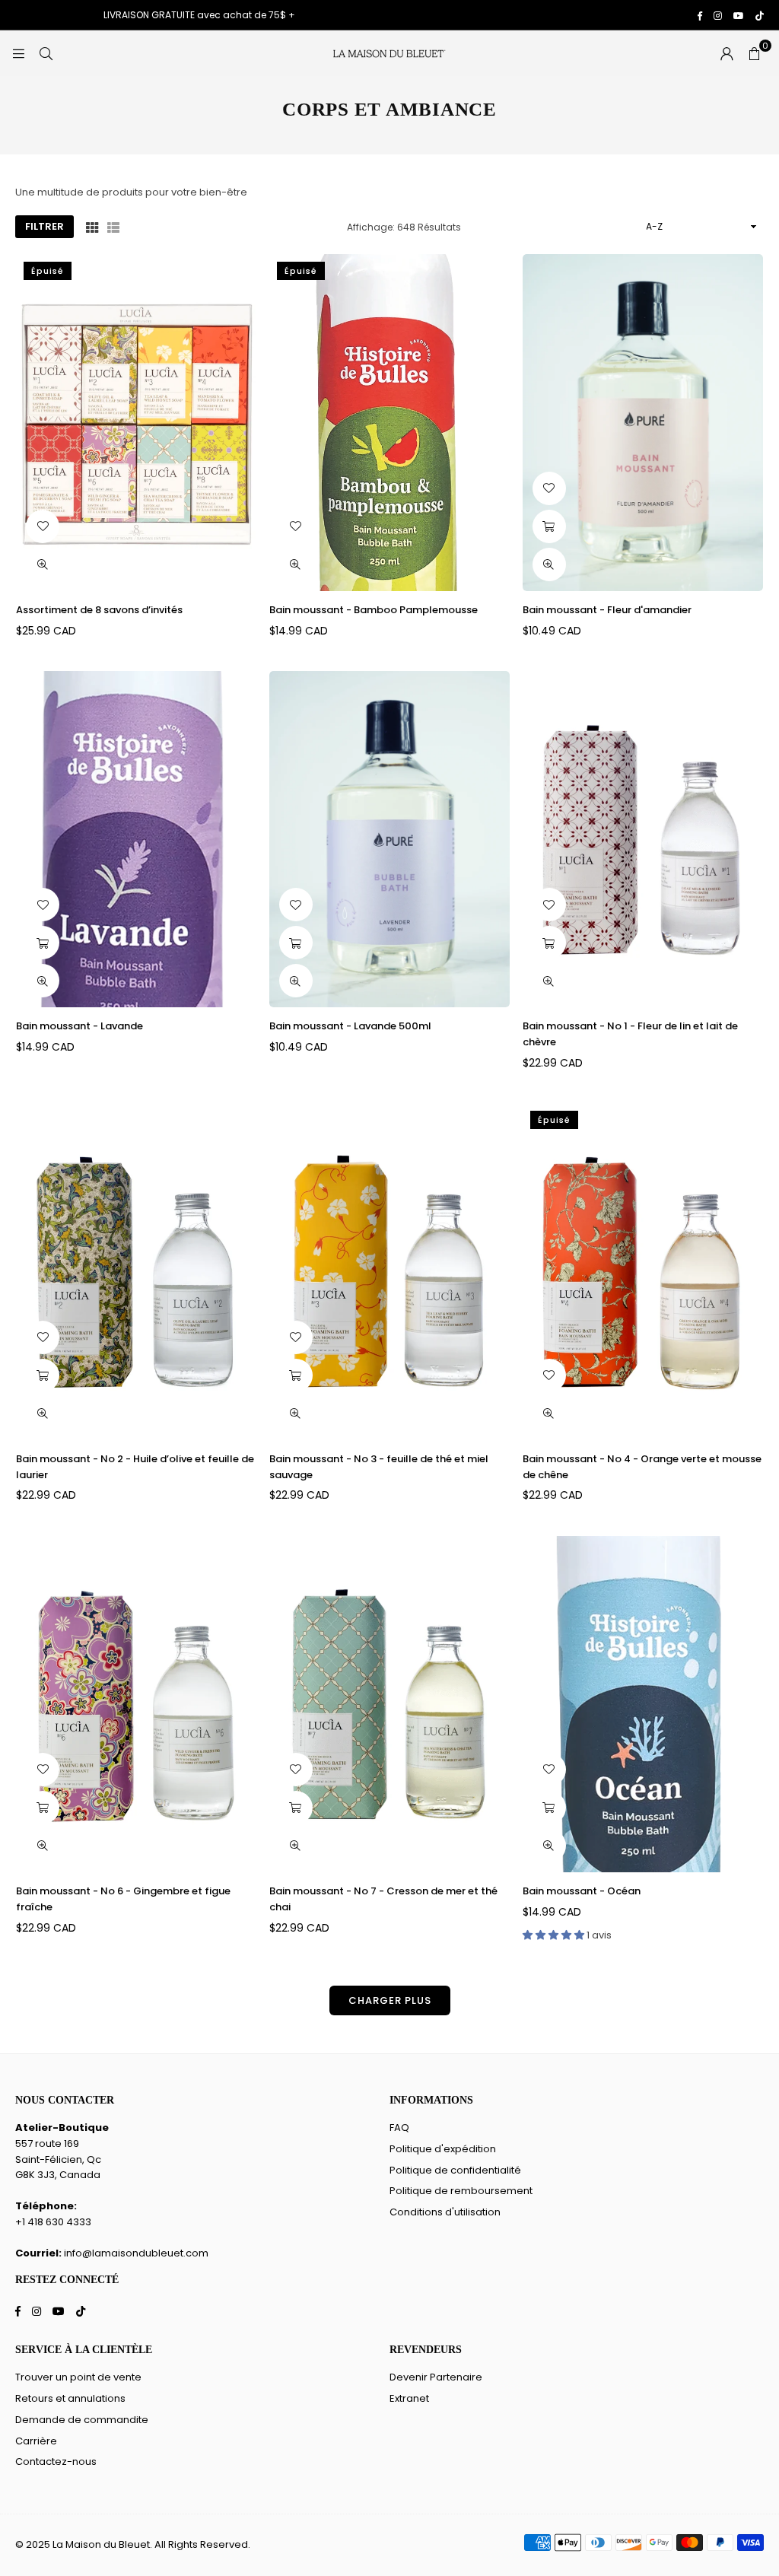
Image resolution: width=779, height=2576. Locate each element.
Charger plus (390, 2000)
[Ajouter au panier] (549, 526)
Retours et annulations (70, 2398)
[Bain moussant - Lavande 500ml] (389, 839)
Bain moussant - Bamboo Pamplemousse (374, 610)
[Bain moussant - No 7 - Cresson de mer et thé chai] (389, 1704)
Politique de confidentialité (455, 2170)
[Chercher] (46, 53)
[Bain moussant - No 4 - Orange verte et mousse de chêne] (643, 1271)
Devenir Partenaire (436, 2377)
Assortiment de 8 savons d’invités (99, 610)
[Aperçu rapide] (43, 564)
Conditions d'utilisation (445, 2212)
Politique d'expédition (443, 2149)
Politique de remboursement (461, 2191)
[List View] (113, 227)
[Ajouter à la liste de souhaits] (43, 526)
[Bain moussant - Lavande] (136, 839)
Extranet (409, 2398)
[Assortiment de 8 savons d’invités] (136, 422)
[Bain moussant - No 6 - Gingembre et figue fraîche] (136, 1704)
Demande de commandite (82, 2420)
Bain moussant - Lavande (79, 1026)
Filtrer (45, 226)
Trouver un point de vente (78, 2377)
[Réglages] (727, 53)
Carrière (36, 2441)
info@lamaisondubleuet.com (136, 2253)
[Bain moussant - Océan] (643, 1704)
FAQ (399, 2128)
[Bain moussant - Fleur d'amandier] (643, 422)
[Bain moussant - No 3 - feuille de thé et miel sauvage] (389, 1271)
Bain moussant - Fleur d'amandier (607, 610)
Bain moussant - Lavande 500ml (350, 1026)
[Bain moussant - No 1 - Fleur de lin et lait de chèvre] (643, 839)
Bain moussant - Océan (582, 1891)
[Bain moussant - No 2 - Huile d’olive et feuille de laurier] (136, 1271)
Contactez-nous (56, 2462)
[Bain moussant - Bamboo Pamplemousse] (389, 422)
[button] (754, 53)
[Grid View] (92, 227)
